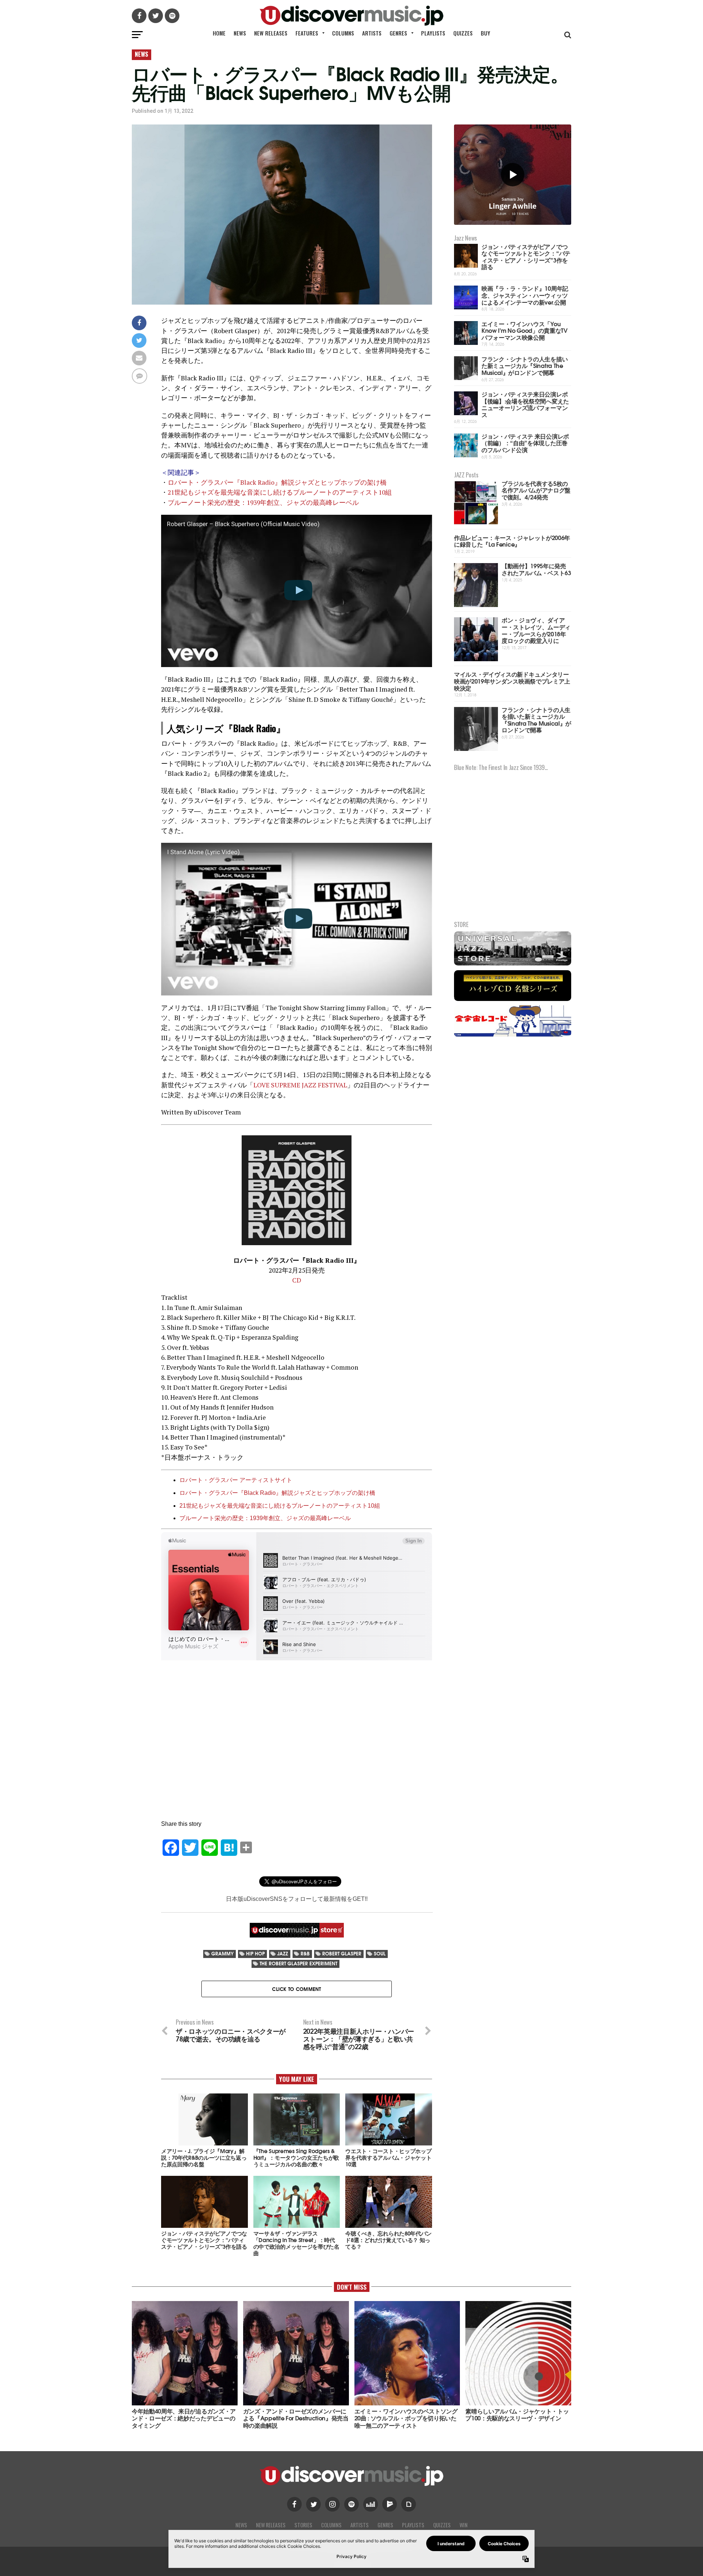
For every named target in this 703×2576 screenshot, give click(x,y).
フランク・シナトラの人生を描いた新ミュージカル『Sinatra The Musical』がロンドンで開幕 (525, 365)
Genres (398, 33)
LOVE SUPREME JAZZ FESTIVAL (300, 1085)
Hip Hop (255, 1953)
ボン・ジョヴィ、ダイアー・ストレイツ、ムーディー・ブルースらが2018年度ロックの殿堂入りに (536, 630)
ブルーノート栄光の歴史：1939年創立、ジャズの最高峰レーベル (263, 502)
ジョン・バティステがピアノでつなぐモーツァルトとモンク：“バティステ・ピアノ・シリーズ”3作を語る (526, 256)
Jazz (283, 1953)
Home (219, 33)
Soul (380, 1953)
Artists (372, 33)
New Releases (271, 33)
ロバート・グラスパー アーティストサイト (236, 1480)
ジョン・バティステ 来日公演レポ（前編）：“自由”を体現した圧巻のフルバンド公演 (525, 443)
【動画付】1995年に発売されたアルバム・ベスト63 (536, 569)
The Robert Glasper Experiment (298, 1963)
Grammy (222, 1953)
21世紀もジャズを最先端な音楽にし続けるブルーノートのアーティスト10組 (280, 492)
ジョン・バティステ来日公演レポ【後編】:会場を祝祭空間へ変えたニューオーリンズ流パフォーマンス (525, 404)
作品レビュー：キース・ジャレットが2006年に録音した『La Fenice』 (512, 541)
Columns (343, 33)
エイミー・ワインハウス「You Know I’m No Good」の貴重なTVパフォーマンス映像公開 (525, 330)
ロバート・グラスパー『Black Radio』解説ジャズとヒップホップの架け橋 (277, 482)
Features (307, 33)
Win (464, 2525)
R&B (305, 1953)
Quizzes (463, 33)
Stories (303, 2525)
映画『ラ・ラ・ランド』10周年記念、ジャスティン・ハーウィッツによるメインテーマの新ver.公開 (525, 295)
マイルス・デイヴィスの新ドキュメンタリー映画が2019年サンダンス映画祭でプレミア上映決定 (512, 681)
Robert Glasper (342, 1953)
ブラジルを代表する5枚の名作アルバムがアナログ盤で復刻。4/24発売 (536, 490)
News (240, 33)
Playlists (433, 33)
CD (297, 1280)
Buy (486, 33)
